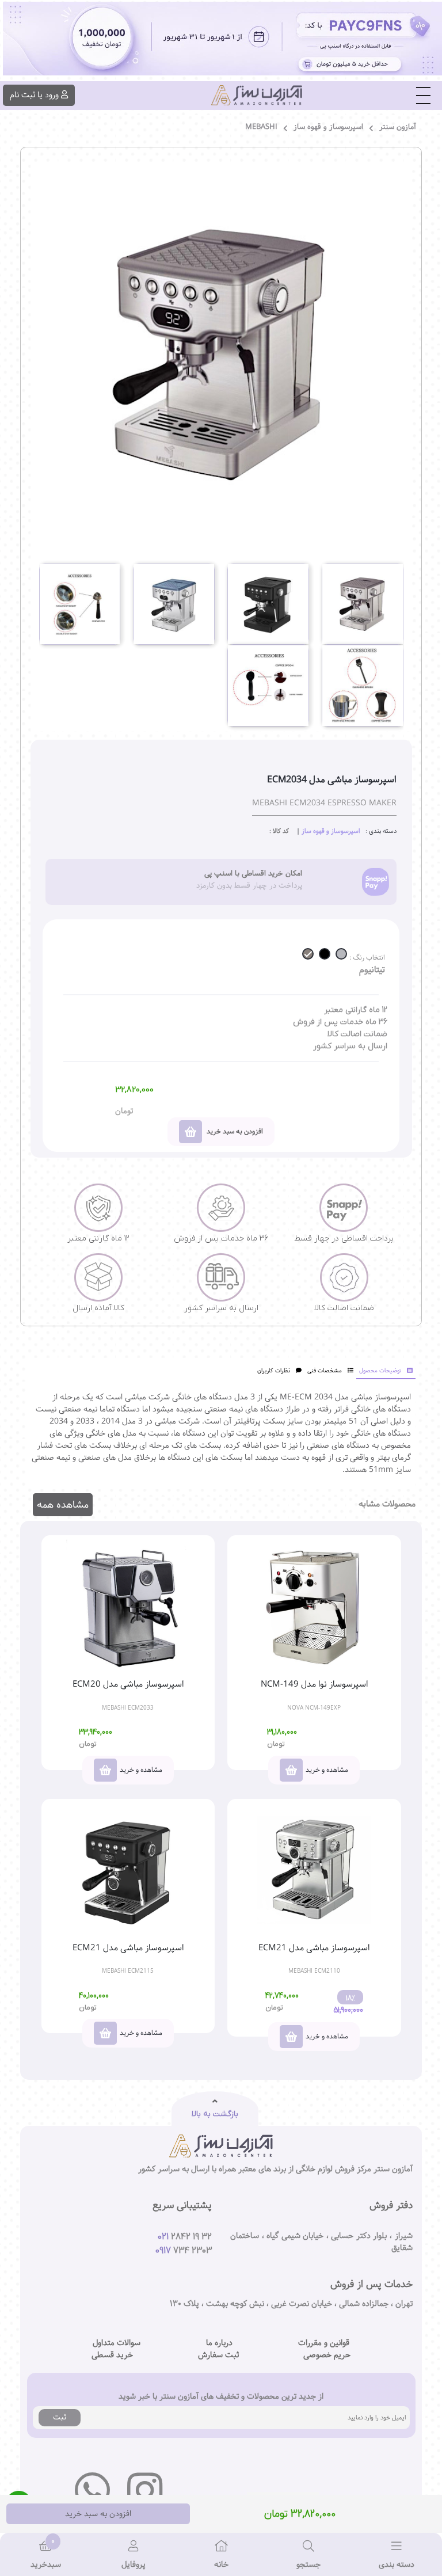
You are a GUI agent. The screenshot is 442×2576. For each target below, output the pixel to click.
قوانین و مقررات (324, 2343)
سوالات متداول (117, 2343)
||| (424, 96)
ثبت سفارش (218, 2355)
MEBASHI (261, 127)
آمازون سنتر (398, 127)
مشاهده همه (63, 1505)
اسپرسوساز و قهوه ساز (328, 127)
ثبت (60, 2417)
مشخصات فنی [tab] (325, 1371)
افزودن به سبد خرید (98, 2514)
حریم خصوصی (327, 2355)
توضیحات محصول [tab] (380, 1371)
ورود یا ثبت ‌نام (34, 95)
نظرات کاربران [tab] (274, 1371)
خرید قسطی (112, 2355)
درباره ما (219, 2343)
